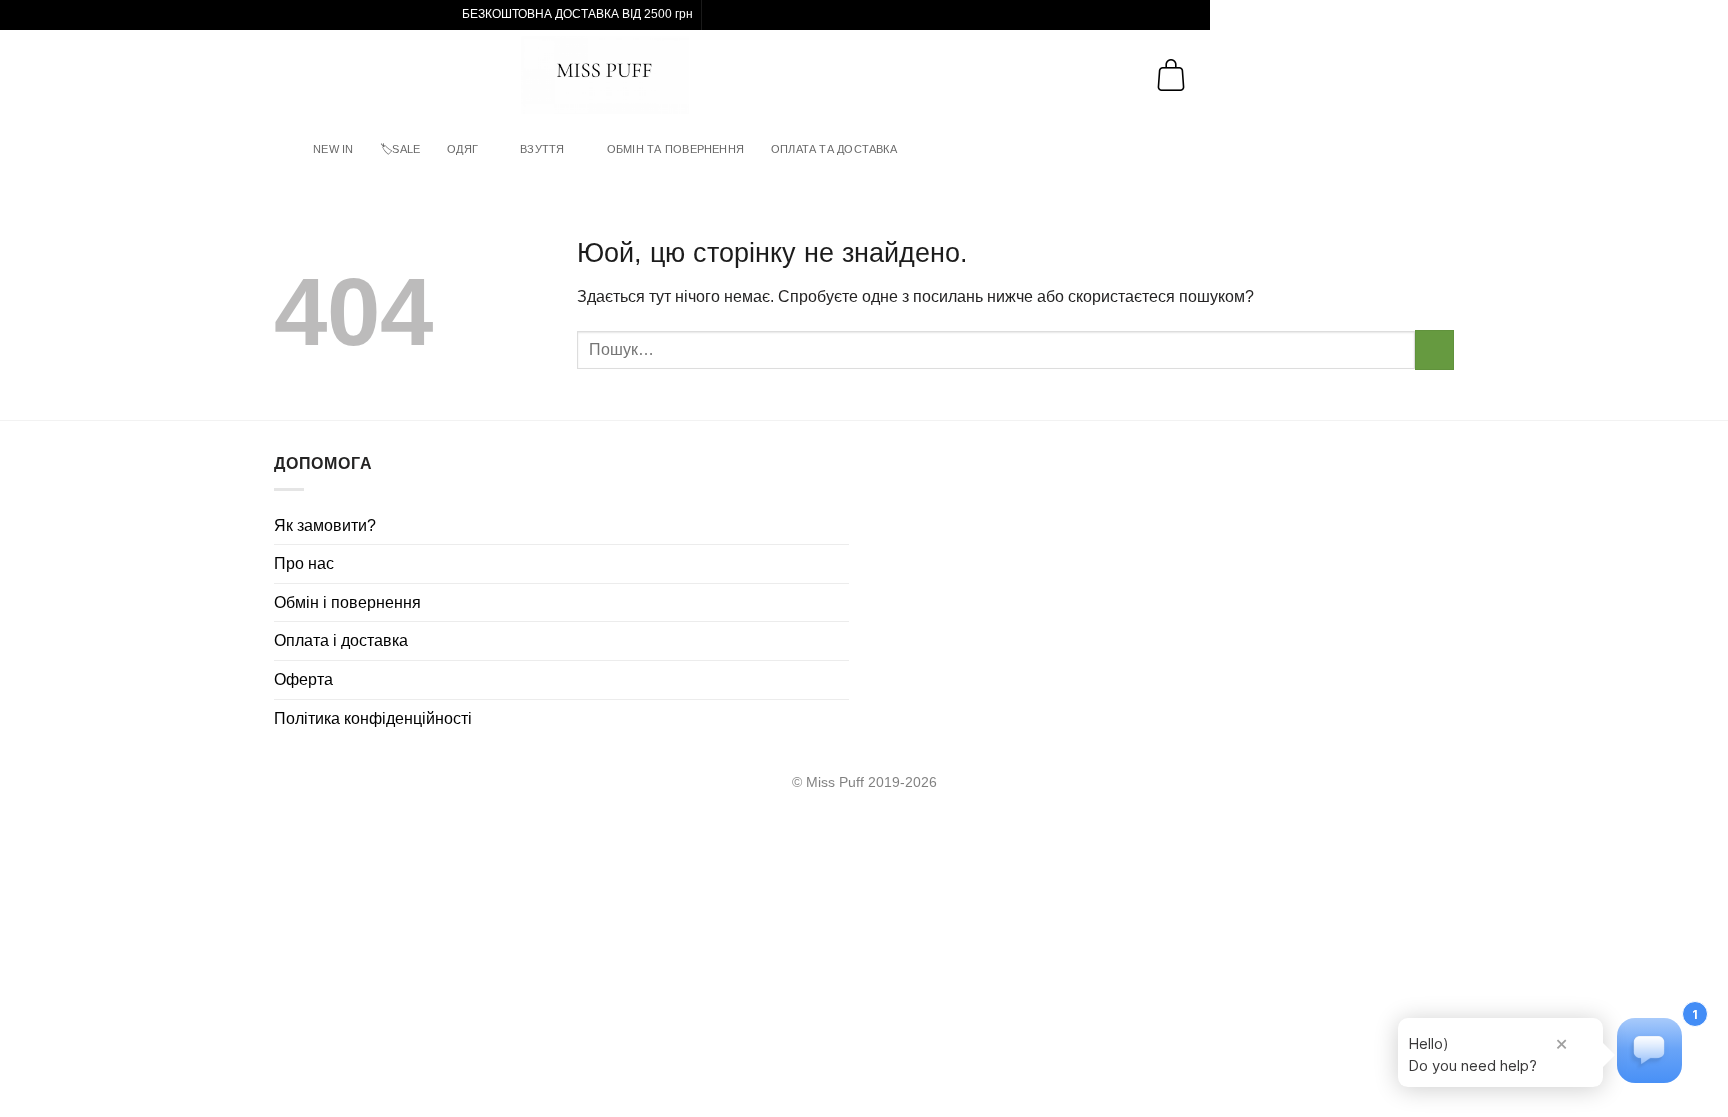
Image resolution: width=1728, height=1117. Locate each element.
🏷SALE (400, 149)
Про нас (304, 563)
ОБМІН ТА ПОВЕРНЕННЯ (675, 149)
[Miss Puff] (605, 75)
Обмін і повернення (347, 602)
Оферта (303, 679)
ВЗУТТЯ (542, 149)
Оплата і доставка (341, 640)
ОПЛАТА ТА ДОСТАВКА (834, 149)
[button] (31, 74)
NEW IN (333, 149)
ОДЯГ (462, 149)
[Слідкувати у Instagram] (719, 15)
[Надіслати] (1434, 349)
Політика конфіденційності (373, 718)
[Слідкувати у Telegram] (738, 15)
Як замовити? (325, 525)
